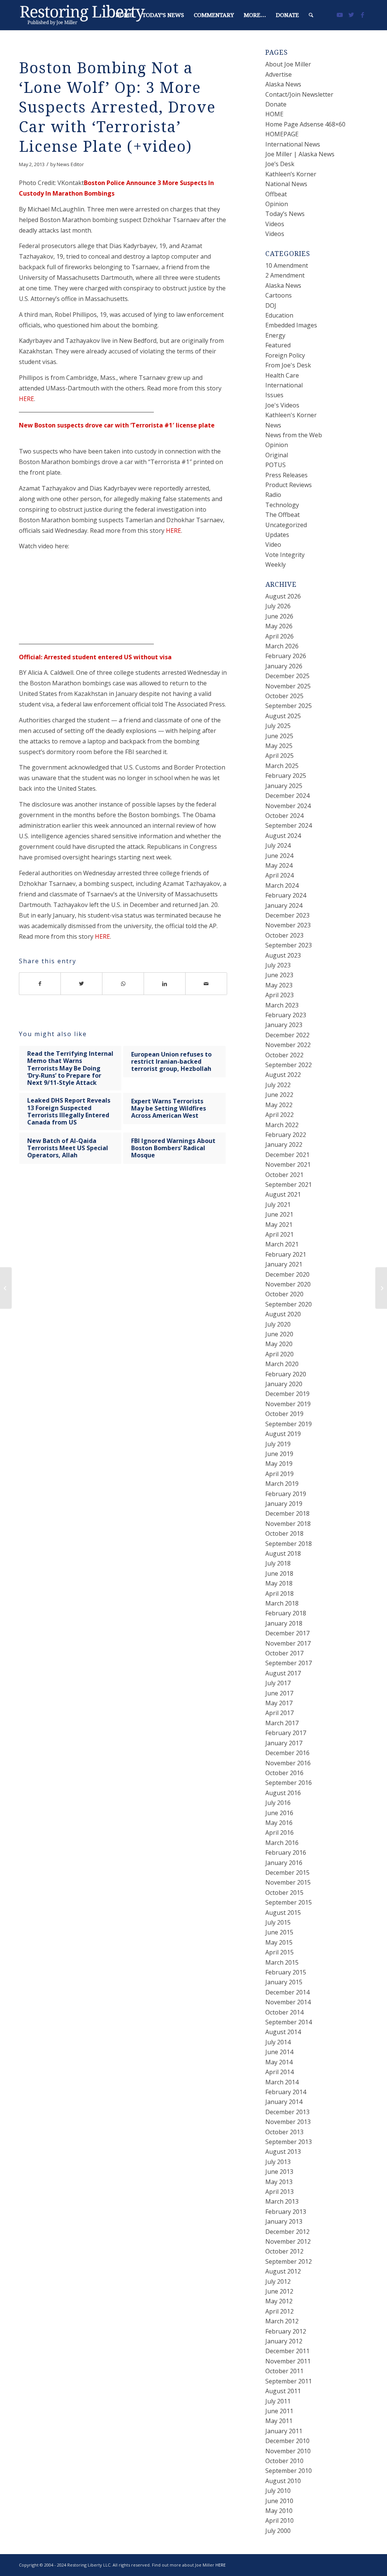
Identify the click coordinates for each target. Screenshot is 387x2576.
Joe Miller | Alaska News (300, 154)
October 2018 (284, 1533)
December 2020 (287, 1274)
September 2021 (289, 1185)
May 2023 (279, 985)
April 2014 (279, 2072)
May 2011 (279, 2421)
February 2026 (286, 656)
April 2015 (279, 1952)
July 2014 (278, 2042)
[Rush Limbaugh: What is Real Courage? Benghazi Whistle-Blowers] (6, 1288)
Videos (275, 224)
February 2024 (286, 895)
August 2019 (283, 1434)
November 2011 (288, 2361)
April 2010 (279, 2520)
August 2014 (283, 2032)
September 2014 (289, 2022)
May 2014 (279, 2062)
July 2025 (278, 726)
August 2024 (283, 836)
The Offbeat (283, 515)
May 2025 (279, 746)
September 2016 (289, 1783)
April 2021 (279, 1234)
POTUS (276, 465)
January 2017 (284, 1743)
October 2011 (284, 2371)
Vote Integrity (285, 555)
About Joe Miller (288, 64)
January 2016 (284, 1863)
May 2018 (279, 1583)
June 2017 (279, 1693)
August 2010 (283, 2481)
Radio (273, 495)
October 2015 (284, 1893)
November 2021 (288, 1165)
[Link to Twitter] (351, 15)
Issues (274, 395)
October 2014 (284, 2012)
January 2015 (284, 1982)
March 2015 (282, 1962)
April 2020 (279, 1354)
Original (277, 455)
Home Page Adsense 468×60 (305, 124)
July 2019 (278, 1444)
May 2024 (279, 865)
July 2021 (278, 1205)
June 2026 (279, 616)
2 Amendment (285, 275)
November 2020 (288, 1284)
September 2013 (289, 2142)
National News (286, 184)
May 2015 (279, 1942)
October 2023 (284, 935)
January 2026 (284, 666)
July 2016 (278, 1803)
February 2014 (286, 2092)
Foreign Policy (285, 355)
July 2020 (278, 1324)
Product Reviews (289, 485)
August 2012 (283, 2271)
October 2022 (284, 1055)
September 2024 (289, 825)
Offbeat (276, 194)
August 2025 (283, 716)
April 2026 (279, 636)
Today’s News (285, 214)
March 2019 (282, 1484)
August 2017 (283, 1673)
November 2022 (288, 1045)
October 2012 (284, 2251)
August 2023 (283, 955)
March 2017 (282, 1723)
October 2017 (284, 1653)
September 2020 (289, 1304)
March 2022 (282, 1125)
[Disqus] (132, 1293)
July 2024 (278, 845)
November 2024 (288, 806)
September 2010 (289, 2471)
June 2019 (279, 1454)
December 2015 (287, 1873)
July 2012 (278, 2281)
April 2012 (279, 2311)
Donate (276, 104)
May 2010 (279, 2511)
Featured (278, 345)
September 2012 (289, 2261)
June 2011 (279, 2411)
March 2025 (282, 766)
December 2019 (287, 1394)
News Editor (70, 164)
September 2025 (289, 706)
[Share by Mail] (206, 984)
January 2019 (284, 1504)
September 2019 (289, 1424)
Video (273, 545)
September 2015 (289, 1902)
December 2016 (287, 1753)
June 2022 (279, 1095)
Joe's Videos (282, 405)
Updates (277, 535)
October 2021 (284, 1175)
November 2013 (288, 2122)
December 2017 (287, 1633)
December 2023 (287, 915)
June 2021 (279, 1214)
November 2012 (288, 2241)
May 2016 (279, 1823)
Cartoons (279, 295)
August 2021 (283, 1194)
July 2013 (278, 2162)
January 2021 (284, 1264)
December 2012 (287, 2232)
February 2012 (286, 2331)
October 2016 (284, 1773)
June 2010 (279, 2501)
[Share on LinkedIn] (165, 984)
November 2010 (288, 2451)
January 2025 (284, 786)
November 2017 (288, 1643)
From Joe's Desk (288, 365)
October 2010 (284, 2461)
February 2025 (286, 776)
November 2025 (288, 686)
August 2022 (283, 1075)
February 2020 (286, 1374)
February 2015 (286, 1972)
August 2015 (283, 1913)
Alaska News (283, 84)
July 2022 (278, 1085)
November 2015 (288, 1882)
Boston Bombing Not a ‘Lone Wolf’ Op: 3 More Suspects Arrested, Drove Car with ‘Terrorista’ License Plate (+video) (117, 107)
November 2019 (288, 1404)
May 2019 (279, 1464)
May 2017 (279, 1703)
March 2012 (282, 2321)
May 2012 (279, 2301)
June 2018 (279, 1573)
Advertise (279, 74)
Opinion (277, 204)
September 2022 (289, 1065)
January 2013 (284, 2221)
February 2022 (286, 1135)
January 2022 (284, 1145)
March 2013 (282, 2201)
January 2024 (284, 905)
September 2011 (289, 2381)
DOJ (271, 305)
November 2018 (288, 1524)
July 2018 (278, 1563)
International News (293, 144)
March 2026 (282, 646)
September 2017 (289, 1663)
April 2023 (279, 995)
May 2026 (279, 626)
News (273, 425)
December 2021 (287, 1155)
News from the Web (294, 435)
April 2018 (279, 1593)
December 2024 (287, 796)
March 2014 (282, 2082)
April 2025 (279, 756)
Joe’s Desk (280, 164)
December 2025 (287, 676)
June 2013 (279, 2172)
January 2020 (284, 1384)
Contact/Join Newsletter (299, 94)
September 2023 (289, 945)
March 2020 (282, 1364)
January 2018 (284, 1623)
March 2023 (282, 1005)
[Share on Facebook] (40, 984)
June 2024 (279, 856)
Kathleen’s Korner (291, 174)
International (284, 385)
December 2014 (287, 1992)
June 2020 (279, 1334)
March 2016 (282, 1843)
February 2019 (286, 1494)
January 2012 (284, 2341)
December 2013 (287, 2112)
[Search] (311, 15)
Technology (282, 505)
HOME (274, 114)
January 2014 (284, 2102)
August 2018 (283, 1553)
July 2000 (278, 2531)
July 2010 (278, 2491)
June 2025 (279, 736)
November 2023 (288, 925)
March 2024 (282, 885)
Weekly (276, 565)
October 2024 (284, 816)
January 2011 (284, 2431)
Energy (275, 335)
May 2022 (279, 1105)
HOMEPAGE (282, 134)
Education (279, 315)
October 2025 (284, 696)
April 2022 (279, 1115)
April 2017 (279, 1713)
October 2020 (284, 1294)
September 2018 (289, 1544)
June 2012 (279, 2291)
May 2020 (279, 1344)
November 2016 (288, 1763)
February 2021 (286, 1254)
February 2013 (286, 2212)
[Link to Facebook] (362, 15)
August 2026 (283, 596)
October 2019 (284, 1414)
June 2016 (279, 1813)
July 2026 (278, 606)
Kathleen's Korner (291, 415)
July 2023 (278, 965)
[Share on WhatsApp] (123, 984)
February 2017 (286, 1733)
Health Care (282, 375)
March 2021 (282, 1244)
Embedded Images (291, 325)
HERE (26, 399)
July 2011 (278, 2401)
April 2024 (279, 875)
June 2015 (279, 1932)
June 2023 (279, 975)
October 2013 (284, 2132)
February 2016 (286, 1853)
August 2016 (283, 1793)
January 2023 (284, 1025)
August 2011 (283, 2391)
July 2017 (278, 1683)
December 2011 (287, 2351)
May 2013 (279, 2182)
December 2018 (287, 1513)
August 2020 (283, 1314)
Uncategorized (286, 525)
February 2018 (286, 1613)
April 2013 (279, 2192)
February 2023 (286, 1015)
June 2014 (279, 2052)
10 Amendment (287, 265)
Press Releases (286, 475)
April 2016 (279, 1833)
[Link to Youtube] (340, 15)
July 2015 (278, 1922)
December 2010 (287, 2441)
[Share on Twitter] (82, 984)
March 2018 (282, 1603)
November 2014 (288, 2002)
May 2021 (279, 1225)
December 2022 (287, 1035)
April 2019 (279, 1474)
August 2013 (283, 2152)
